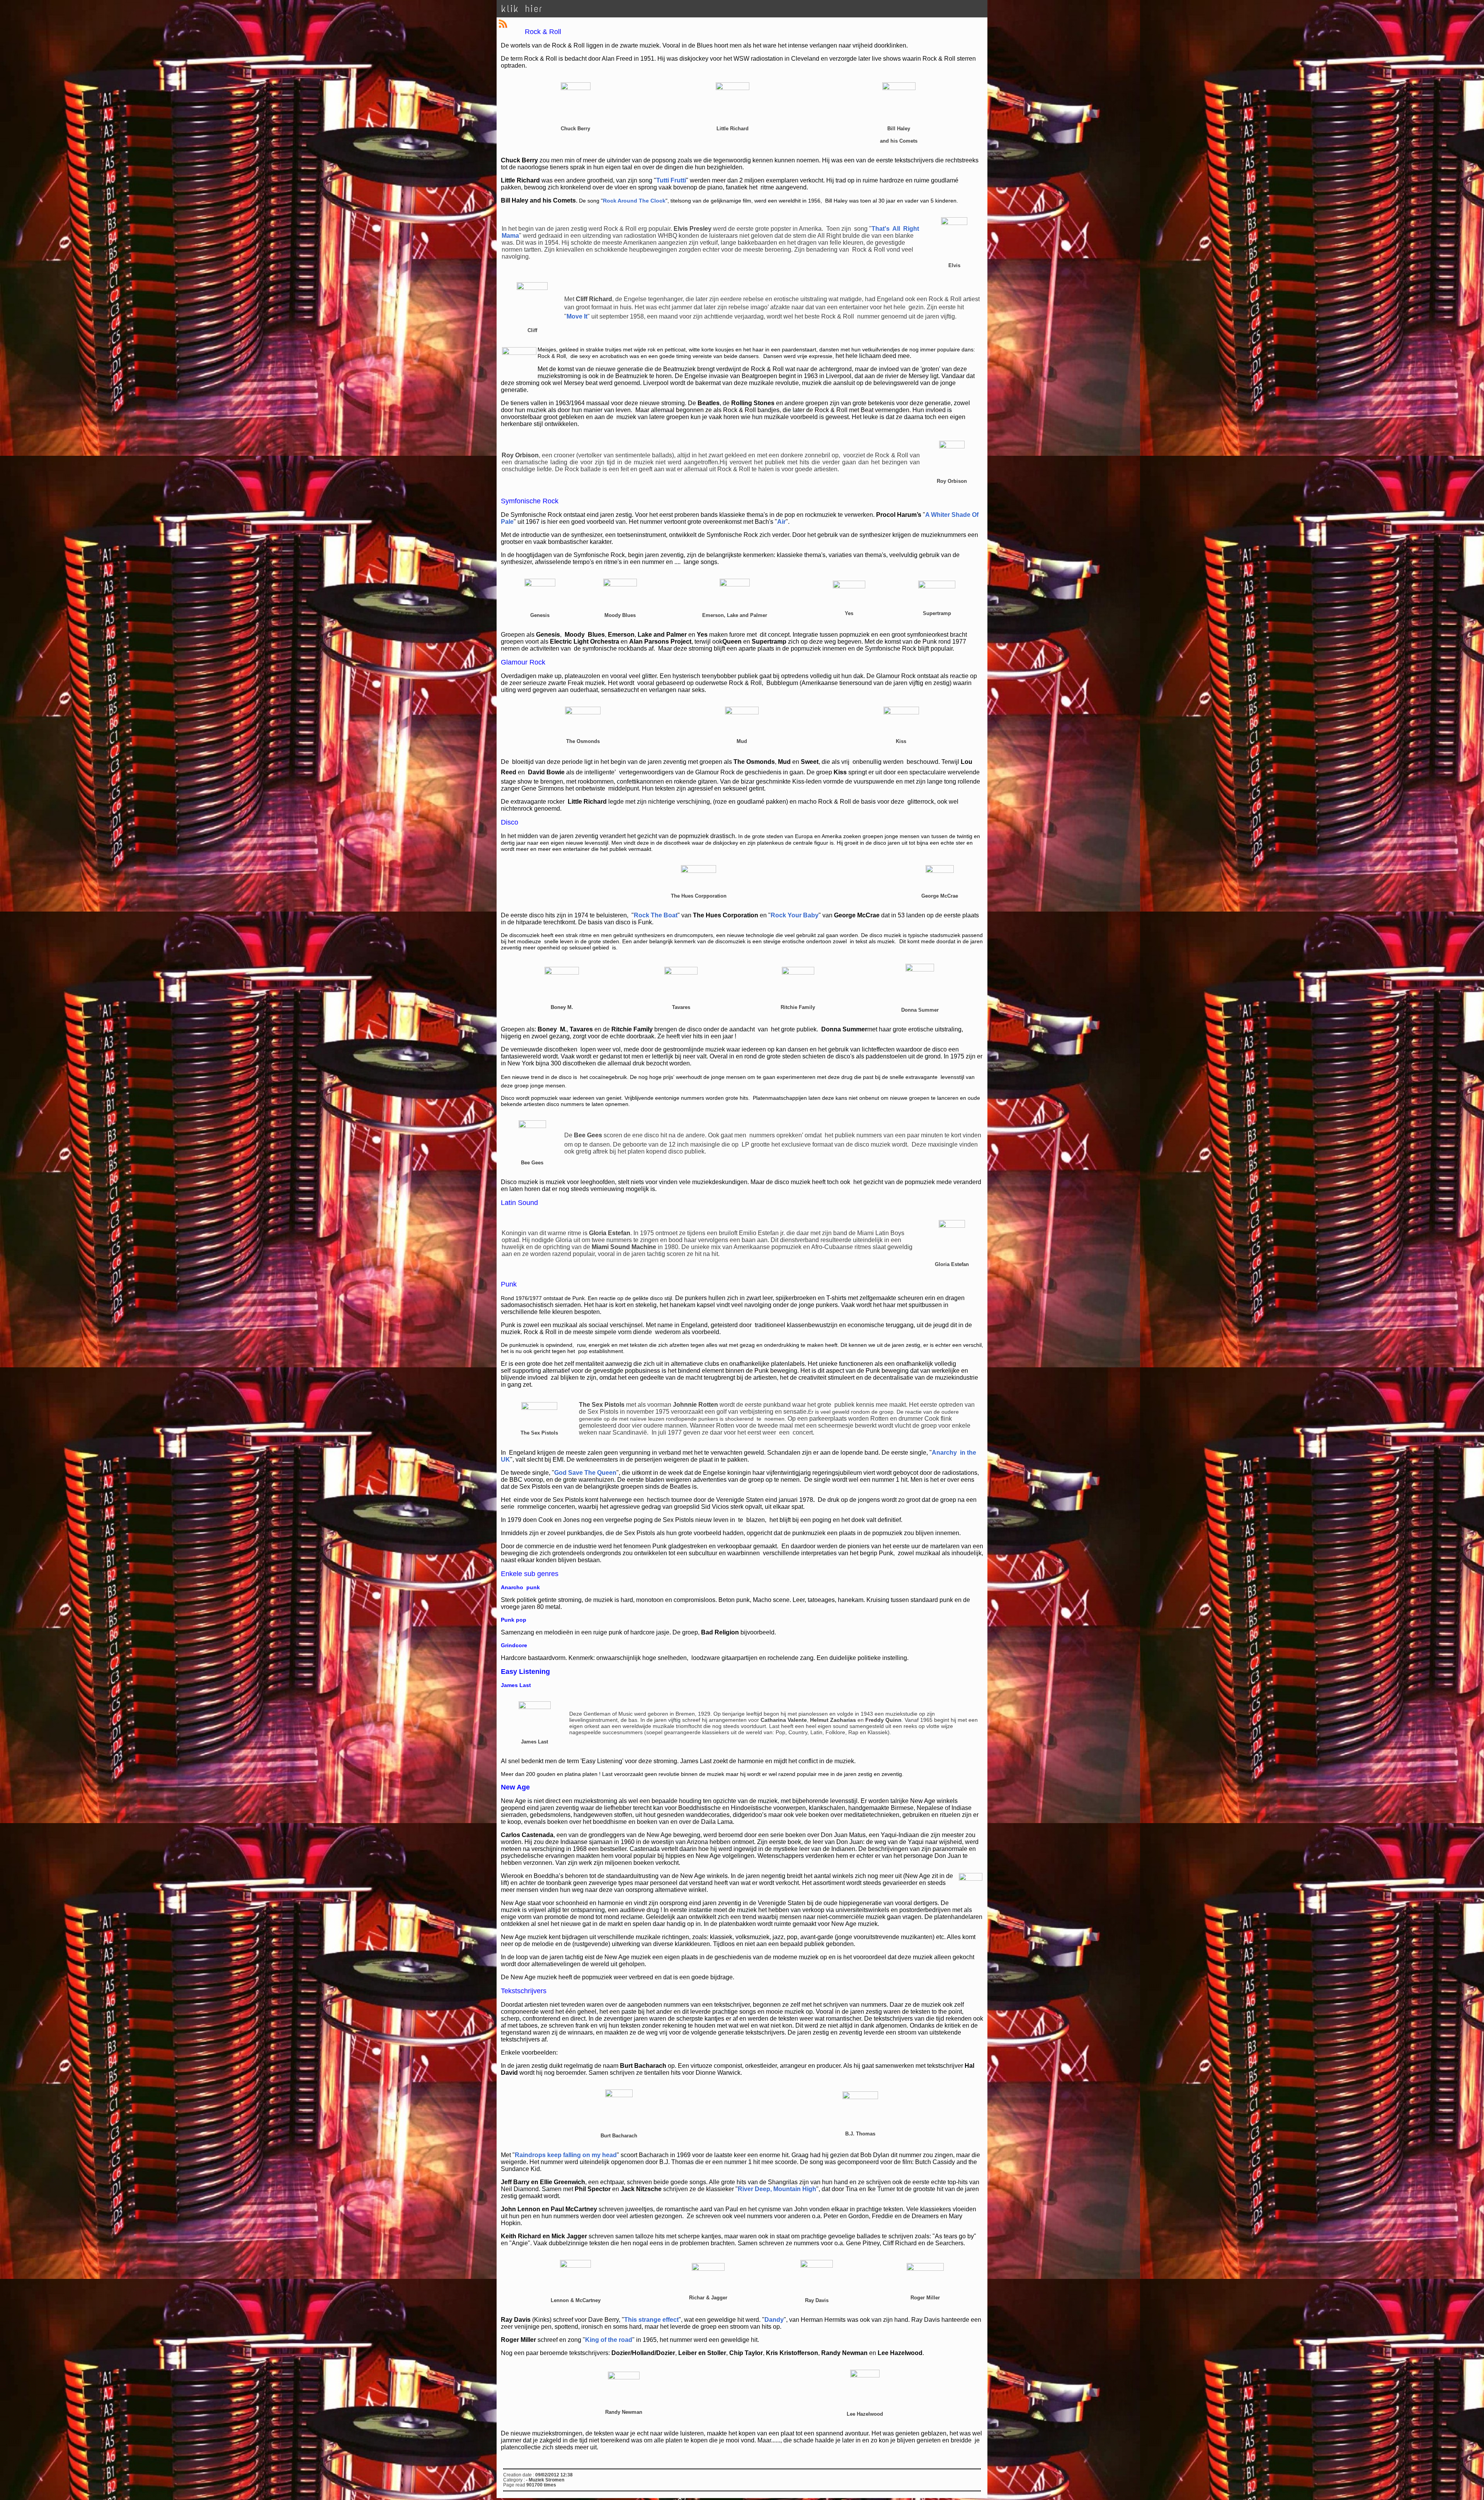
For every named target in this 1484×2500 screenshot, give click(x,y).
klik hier (522, 9)
